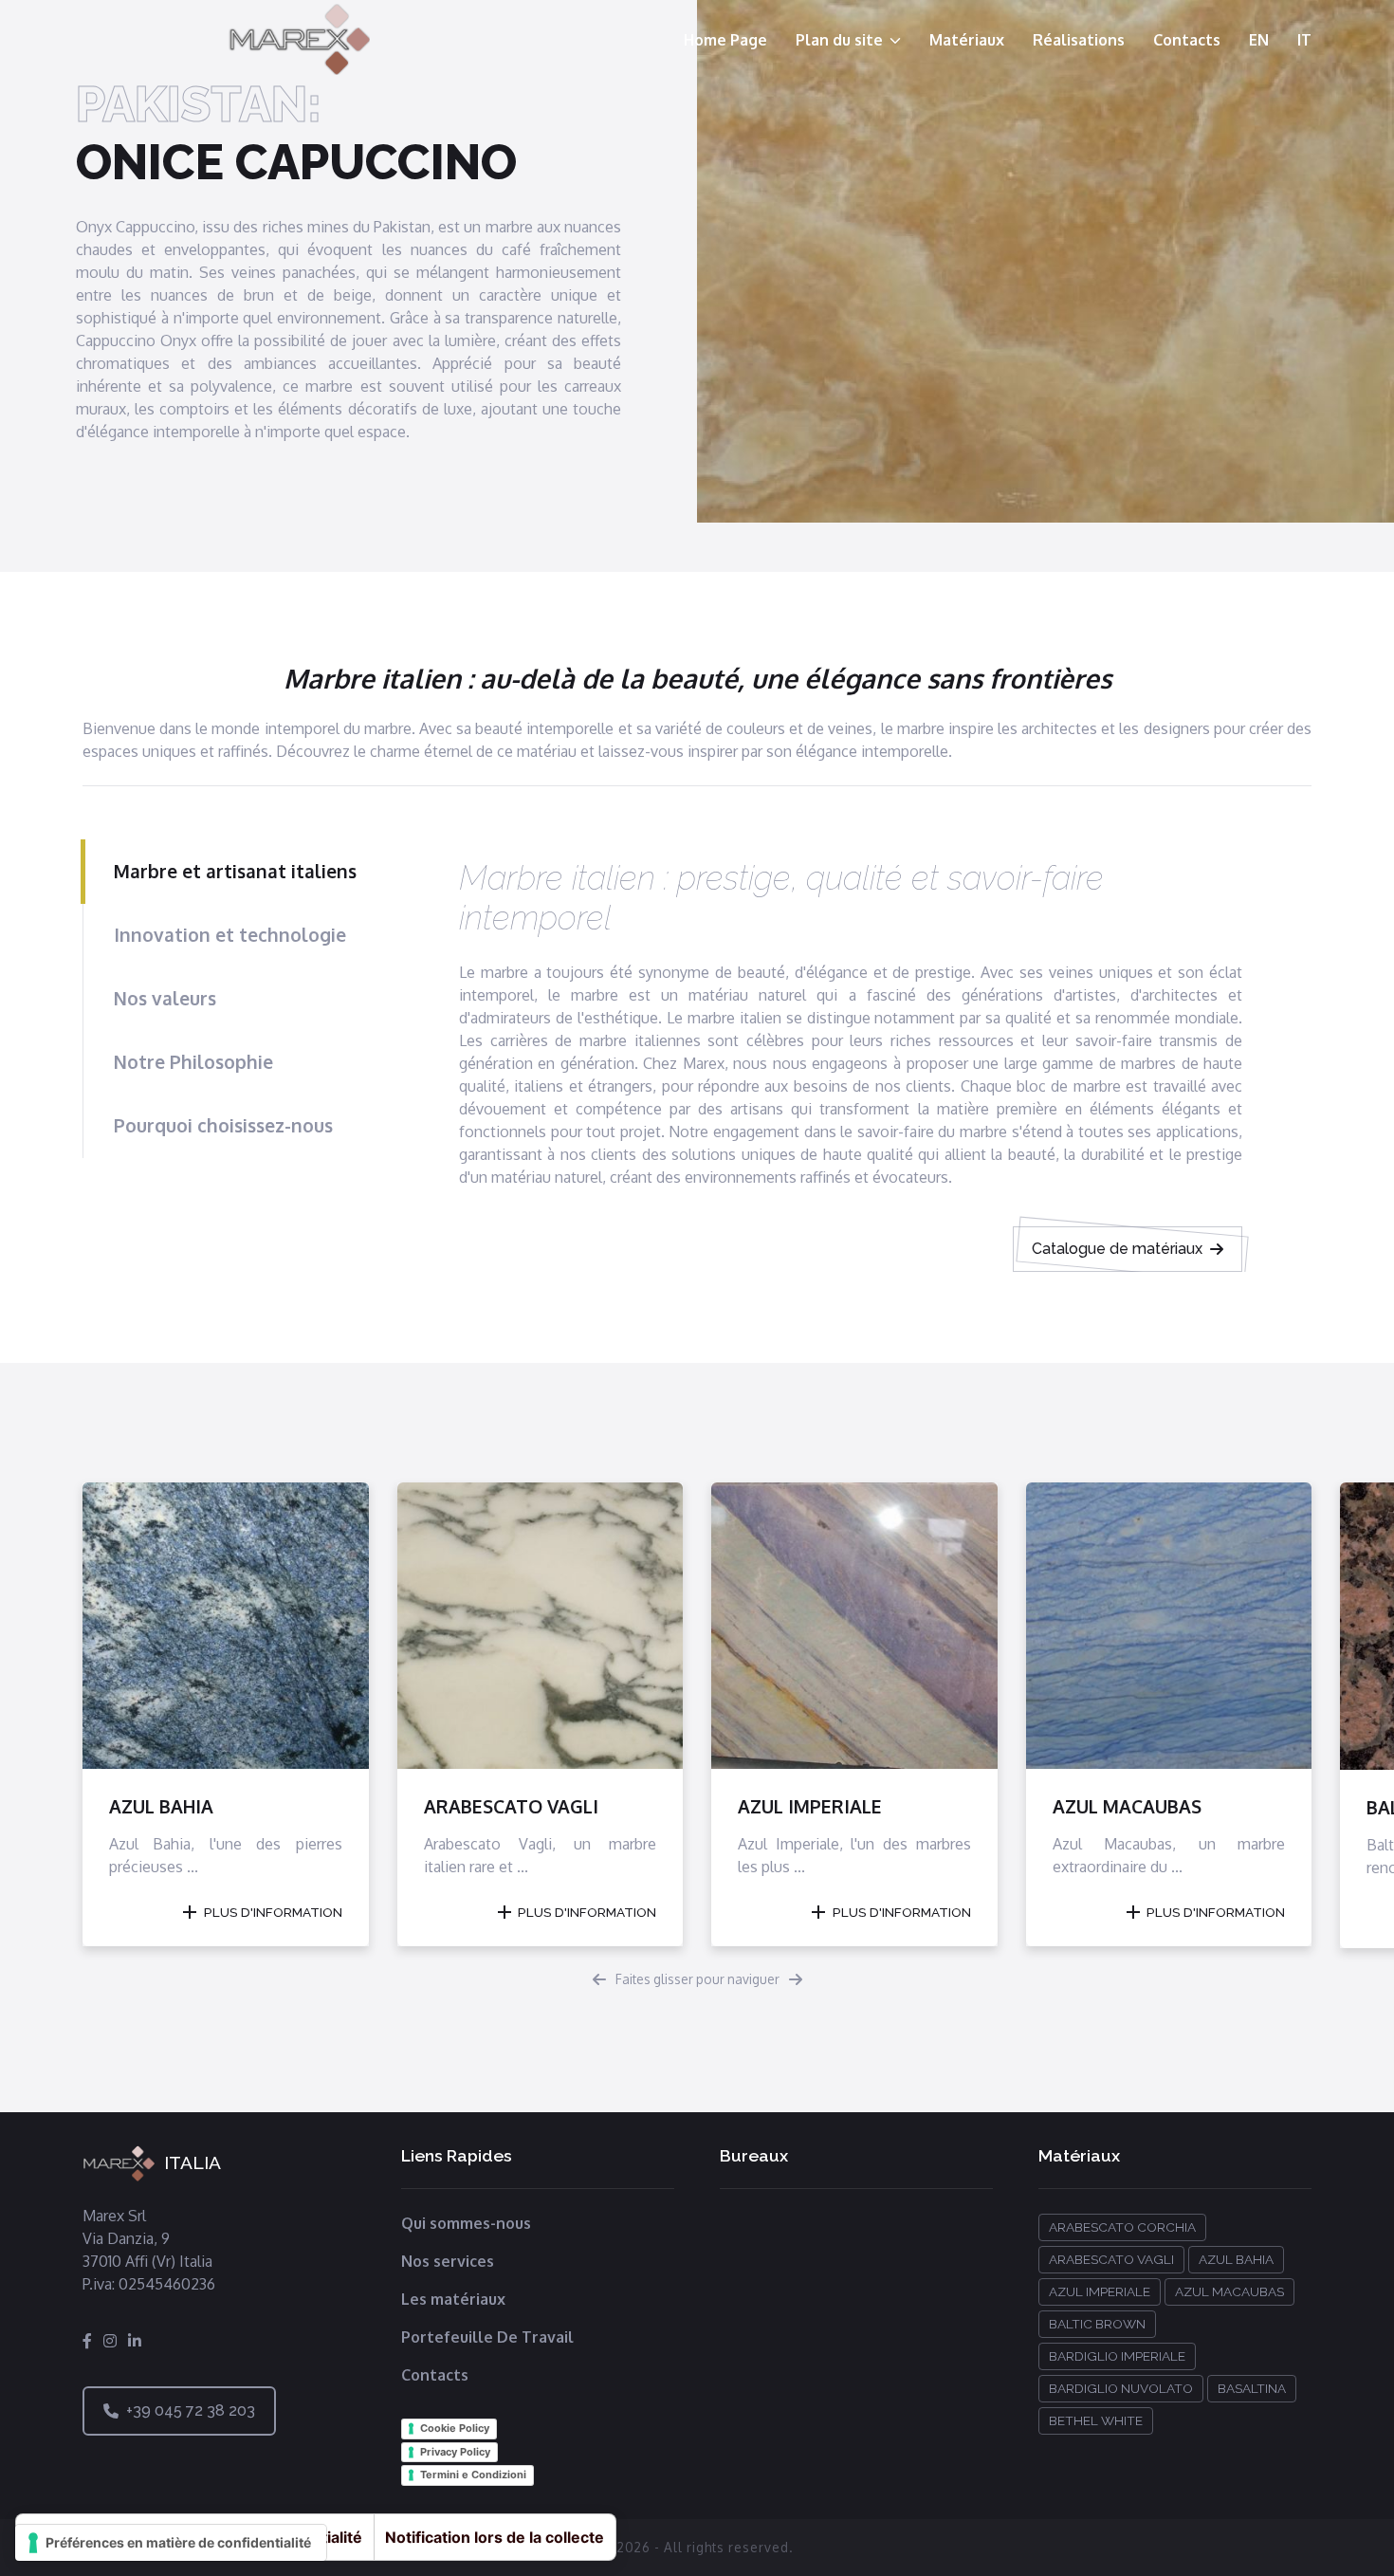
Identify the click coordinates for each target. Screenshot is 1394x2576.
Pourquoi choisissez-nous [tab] (223, 1125)
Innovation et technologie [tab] (230, 935)
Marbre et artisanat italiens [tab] (235, 871)
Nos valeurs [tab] (165, 998)
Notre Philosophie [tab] (193, 1062)
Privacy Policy (455, 2452)
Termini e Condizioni (473, 2475)
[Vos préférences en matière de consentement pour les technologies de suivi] (171, 2543)
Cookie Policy (455, 2428)
